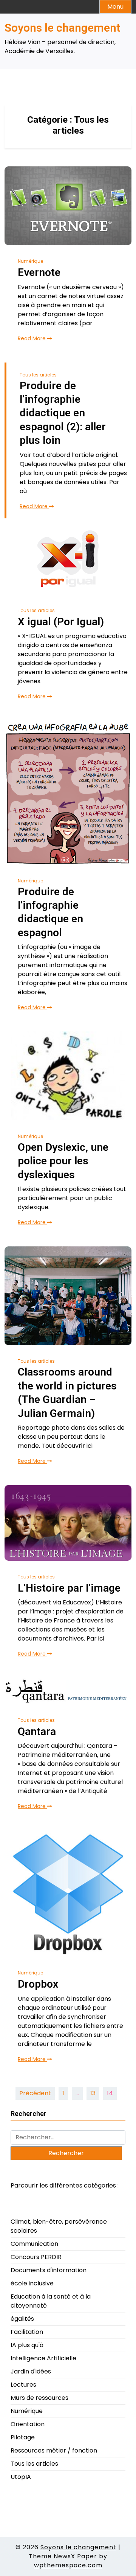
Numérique (30, 261)
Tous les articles (38, 375)
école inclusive (32, 2283)
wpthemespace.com (68, 2565)
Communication (34, 2244)
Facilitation (27, 2332)
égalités (22, 2319)
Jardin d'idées (31, 2371)
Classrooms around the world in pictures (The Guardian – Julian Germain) (67, 1392)
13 (93, 2093)
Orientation (28, 2424)
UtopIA (21, 2477)
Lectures (23, 2385)
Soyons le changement (62, 28)
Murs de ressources (39, 2398)
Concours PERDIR (36, 2257)
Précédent (35, 2093)
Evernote (39, 272)
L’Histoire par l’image (69, 1588)
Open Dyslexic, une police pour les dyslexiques (63, 1161)
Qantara (37, 1731)
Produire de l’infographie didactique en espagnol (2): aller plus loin (63, 413)
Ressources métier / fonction (54, 2450)
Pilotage (23, 2437)
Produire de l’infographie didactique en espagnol (50, 912)
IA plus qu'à (27, 2345)
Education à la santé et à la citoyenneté (51, 2301)
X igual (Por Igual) (61, 622)
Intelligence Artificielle (43, 2358)
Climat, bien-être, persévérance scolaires (59, 2226)
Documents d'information (49, 2270)
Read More (32, 338)
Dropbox (38, 1984)
